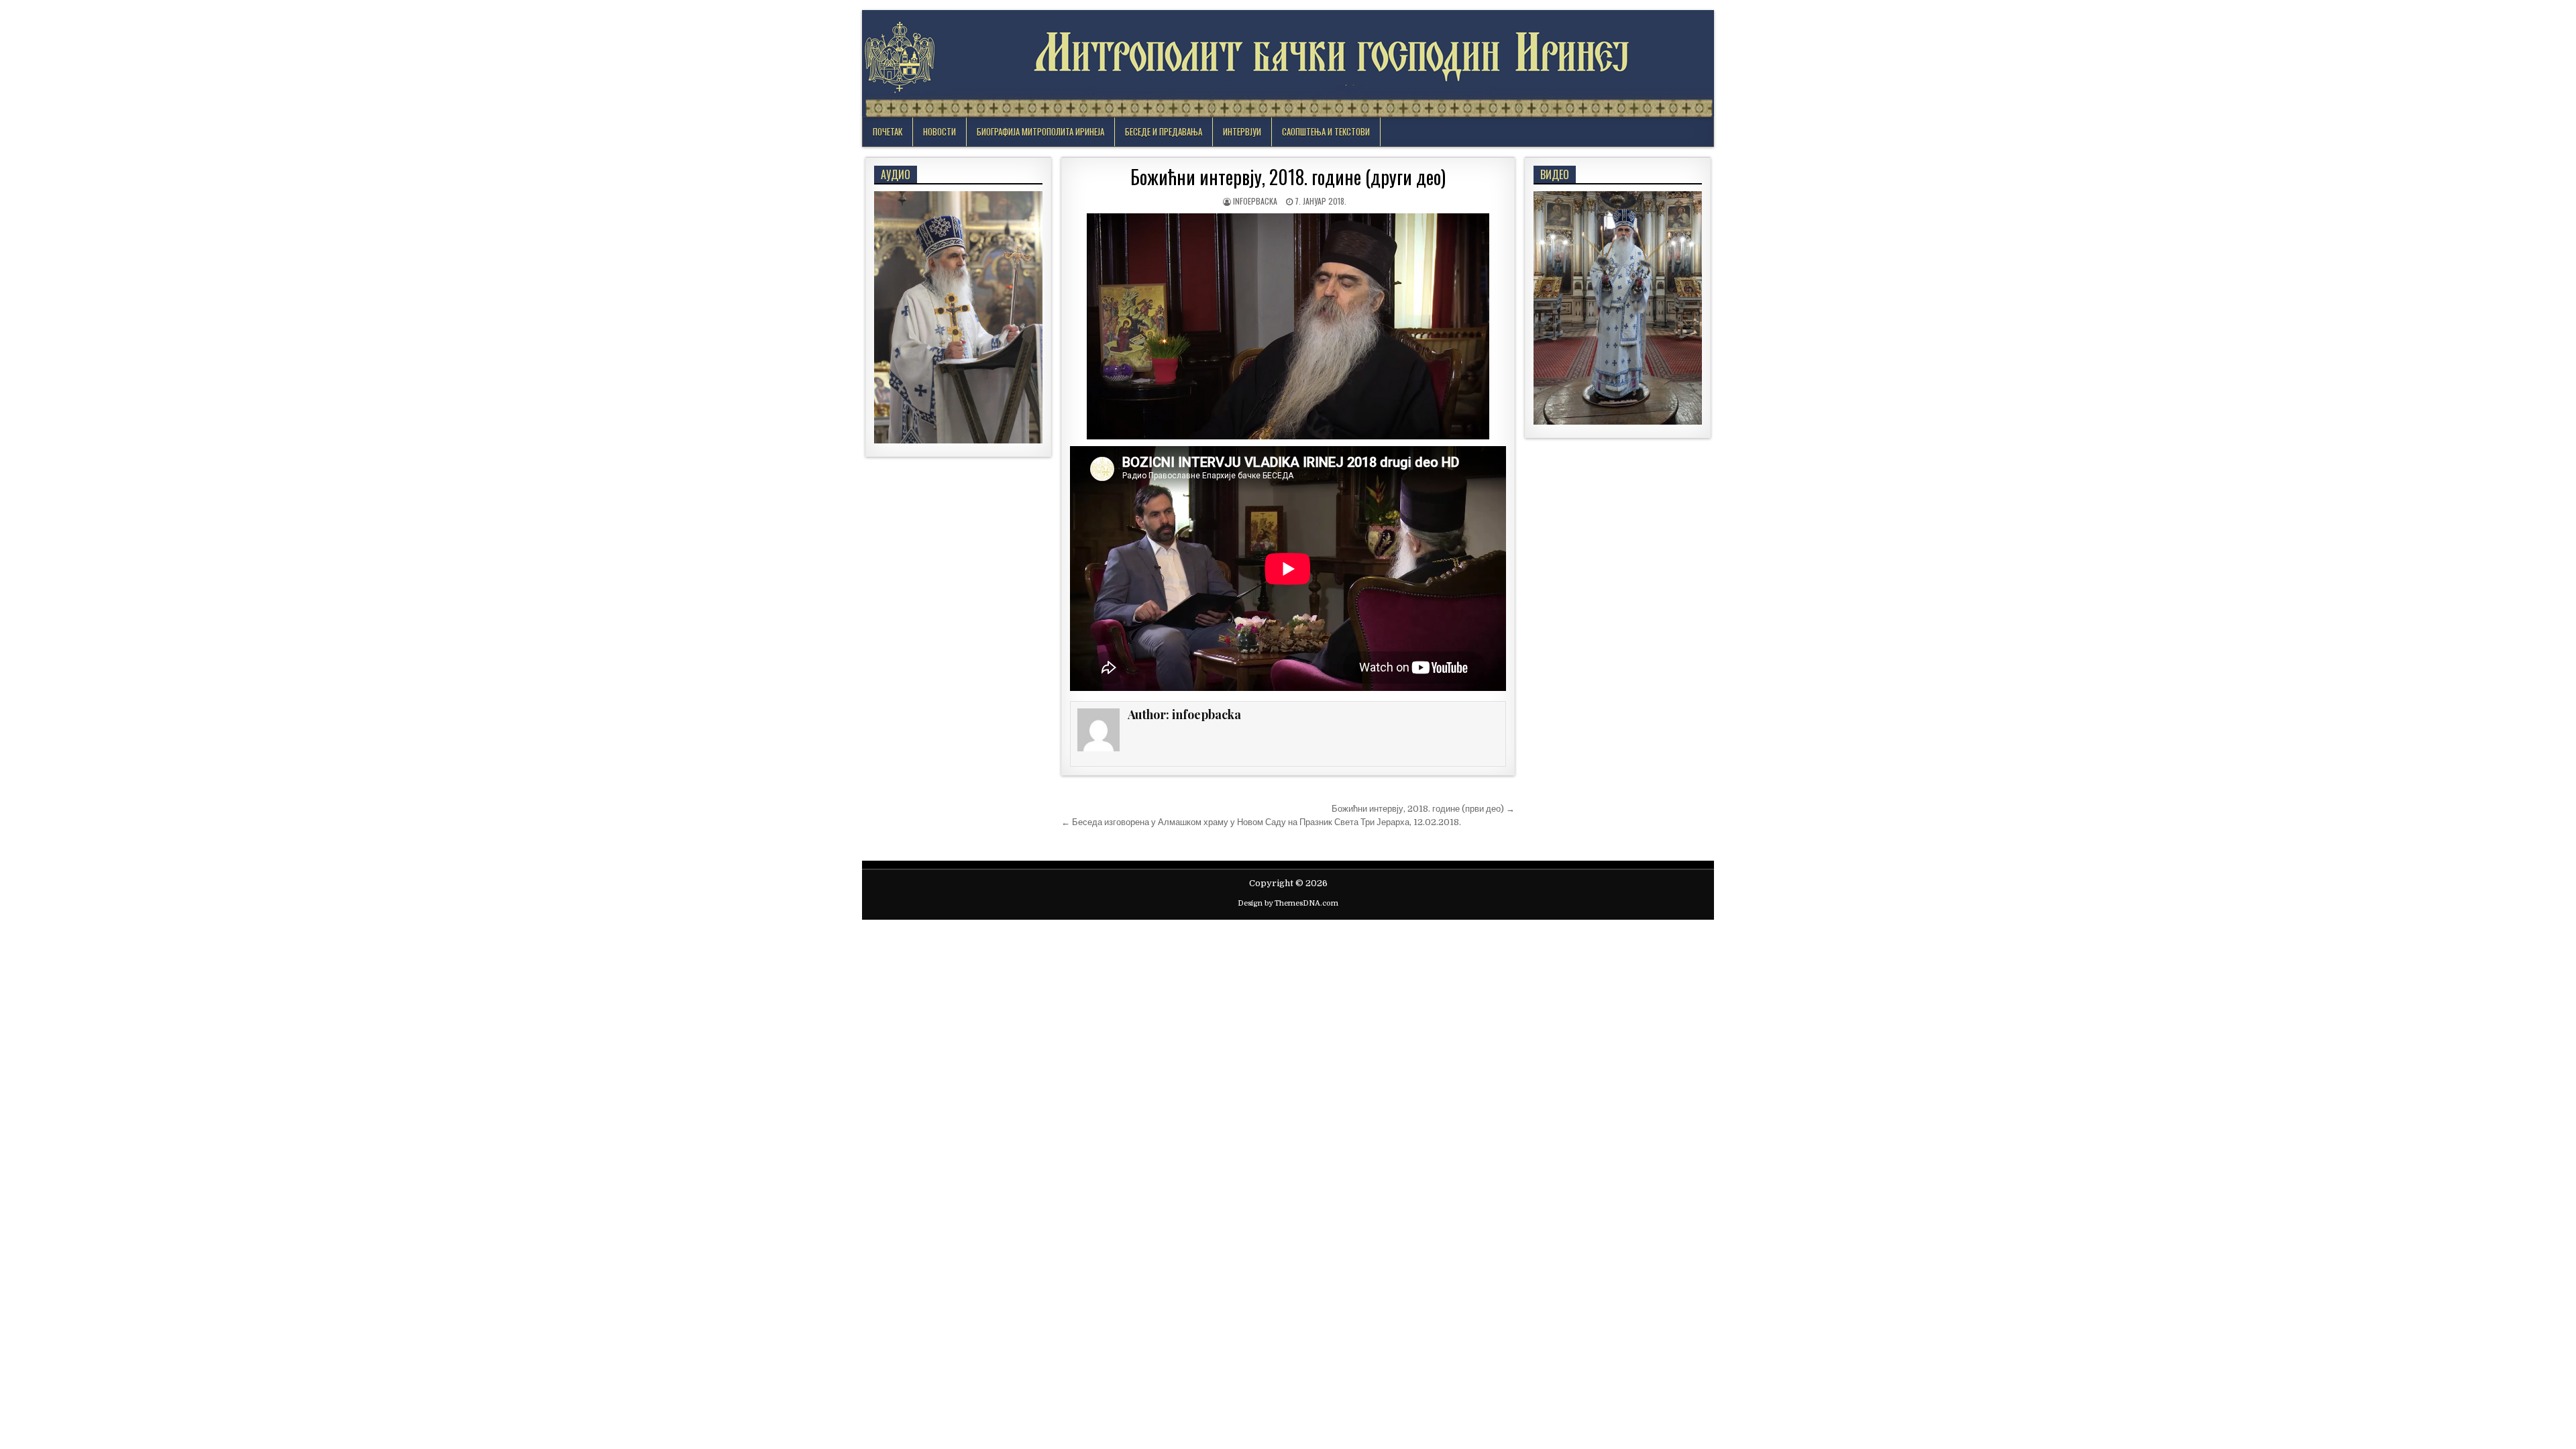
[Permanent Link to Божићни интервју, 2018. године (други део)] (1288, 326)
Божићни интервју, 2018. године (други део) (1288, 177)
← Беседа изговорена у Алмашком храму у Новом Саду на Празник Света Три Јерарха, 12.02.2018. (1261, 822)
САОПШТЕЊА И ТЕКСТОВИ (1326, 131)
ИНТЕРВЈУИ (1242, 131)
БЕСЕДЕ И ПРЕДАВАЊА (1164, 131)
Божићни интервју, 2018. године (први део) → (1423, 809)
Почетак (888, 131)
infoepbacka (1255, 201)
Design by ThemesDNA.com (1288, 903)
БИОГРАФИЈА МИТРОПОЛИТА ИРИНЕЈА (1040, 131)
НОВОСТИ (940, 131)
